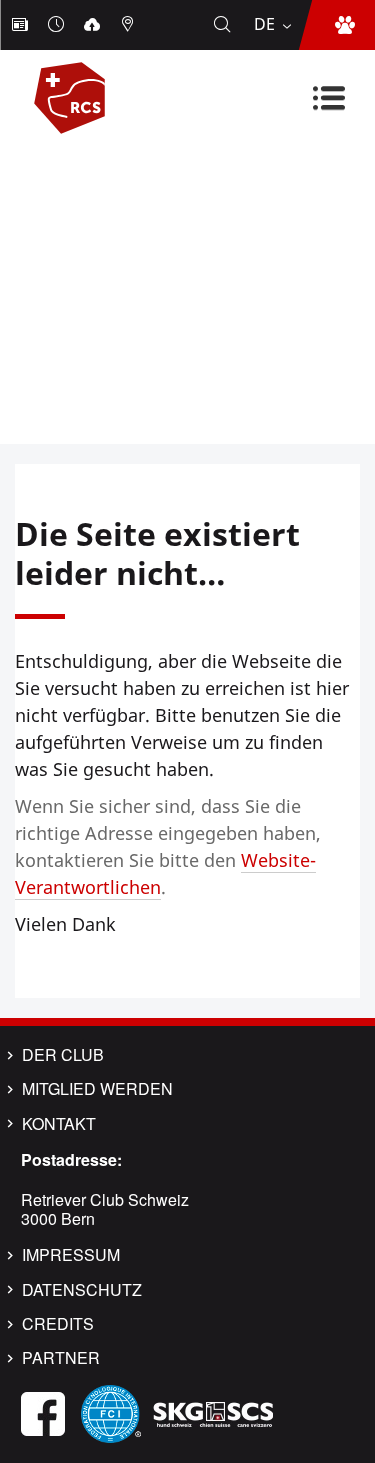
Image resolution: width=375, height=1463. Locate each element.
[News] (22, 25)
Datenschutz (82, 1290)
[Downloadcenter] (94, 25)
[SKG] (213, 1411)
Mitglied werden (97, 1089)
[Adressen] (130, 25)
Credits (58, 1324)
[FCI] (111, 1411)
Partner (61, 1358)
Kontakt (59, 1124)
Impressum (71, 1255)
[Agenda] (58, 25)
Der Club (63, 1055)
